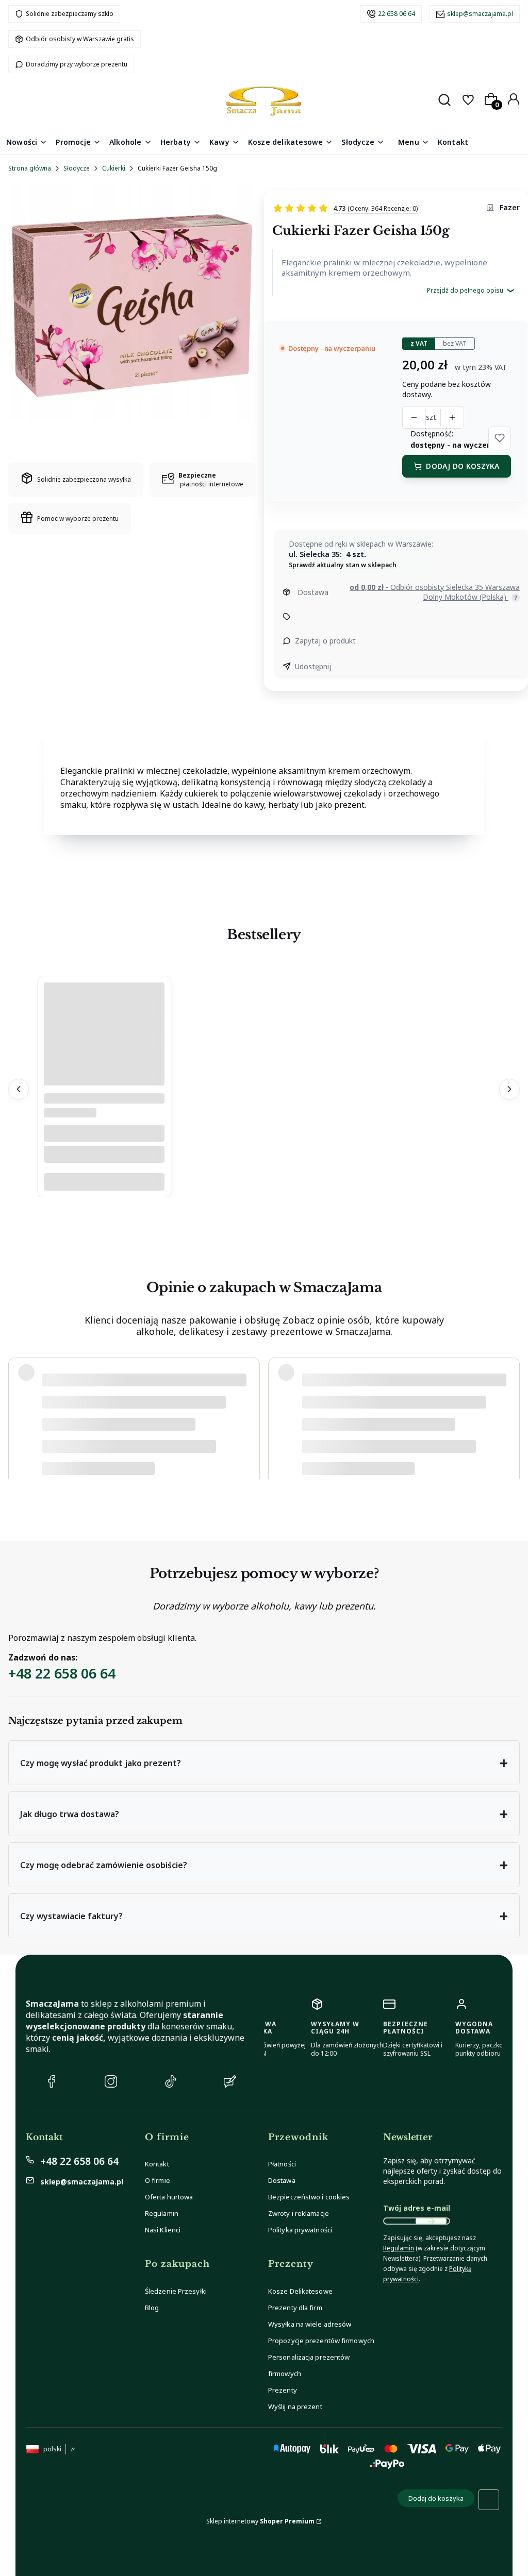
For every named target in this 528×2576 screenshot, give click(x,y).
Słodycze (77, 168)
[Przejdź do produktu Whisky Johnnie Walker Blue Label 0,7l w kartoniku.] (104, 1073)
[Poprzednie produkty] (19, 1090)
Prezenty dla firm (295, 2308)
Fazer (510, 207)
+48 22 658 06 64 (62, 1673)
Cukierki (114, 168)
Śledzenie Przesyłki (176, 2291)
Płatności (282, 2164)
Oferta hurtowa (169, 2197)
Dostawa (282, 2180)
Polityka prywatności (300, 2230)
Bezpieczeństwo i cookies (309, 2197)
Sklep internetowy (260, 2521)
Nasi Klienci (163, 2230)
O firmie (158, 2180)
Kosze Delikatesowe (300, 2291)
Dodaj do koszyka (463, 466)
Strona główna (30, 168)
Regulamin (162, 2213)
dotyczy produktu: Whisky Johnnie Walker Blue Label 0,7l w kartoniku (142, 1453)
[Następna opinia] (509, 1414)
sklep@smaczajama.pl (480, 14)
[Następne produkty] (509, 1090)
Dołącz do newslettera (431, 2221)
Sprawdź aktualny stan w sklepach (343, 565)
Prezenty (283, 2390)
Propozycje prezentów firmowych (321, 2341)
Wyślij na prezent (295, 2406)
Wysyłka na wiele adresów (310, 2324)
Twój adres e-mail (417, 2208)
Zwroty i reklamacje (299, 2213)
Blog (152, 2308)
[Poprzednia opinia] (19, 1414)
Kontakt (157, 2164)
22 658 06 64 (397, 14)
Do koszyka (104, 1182)
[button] (500, 438)
